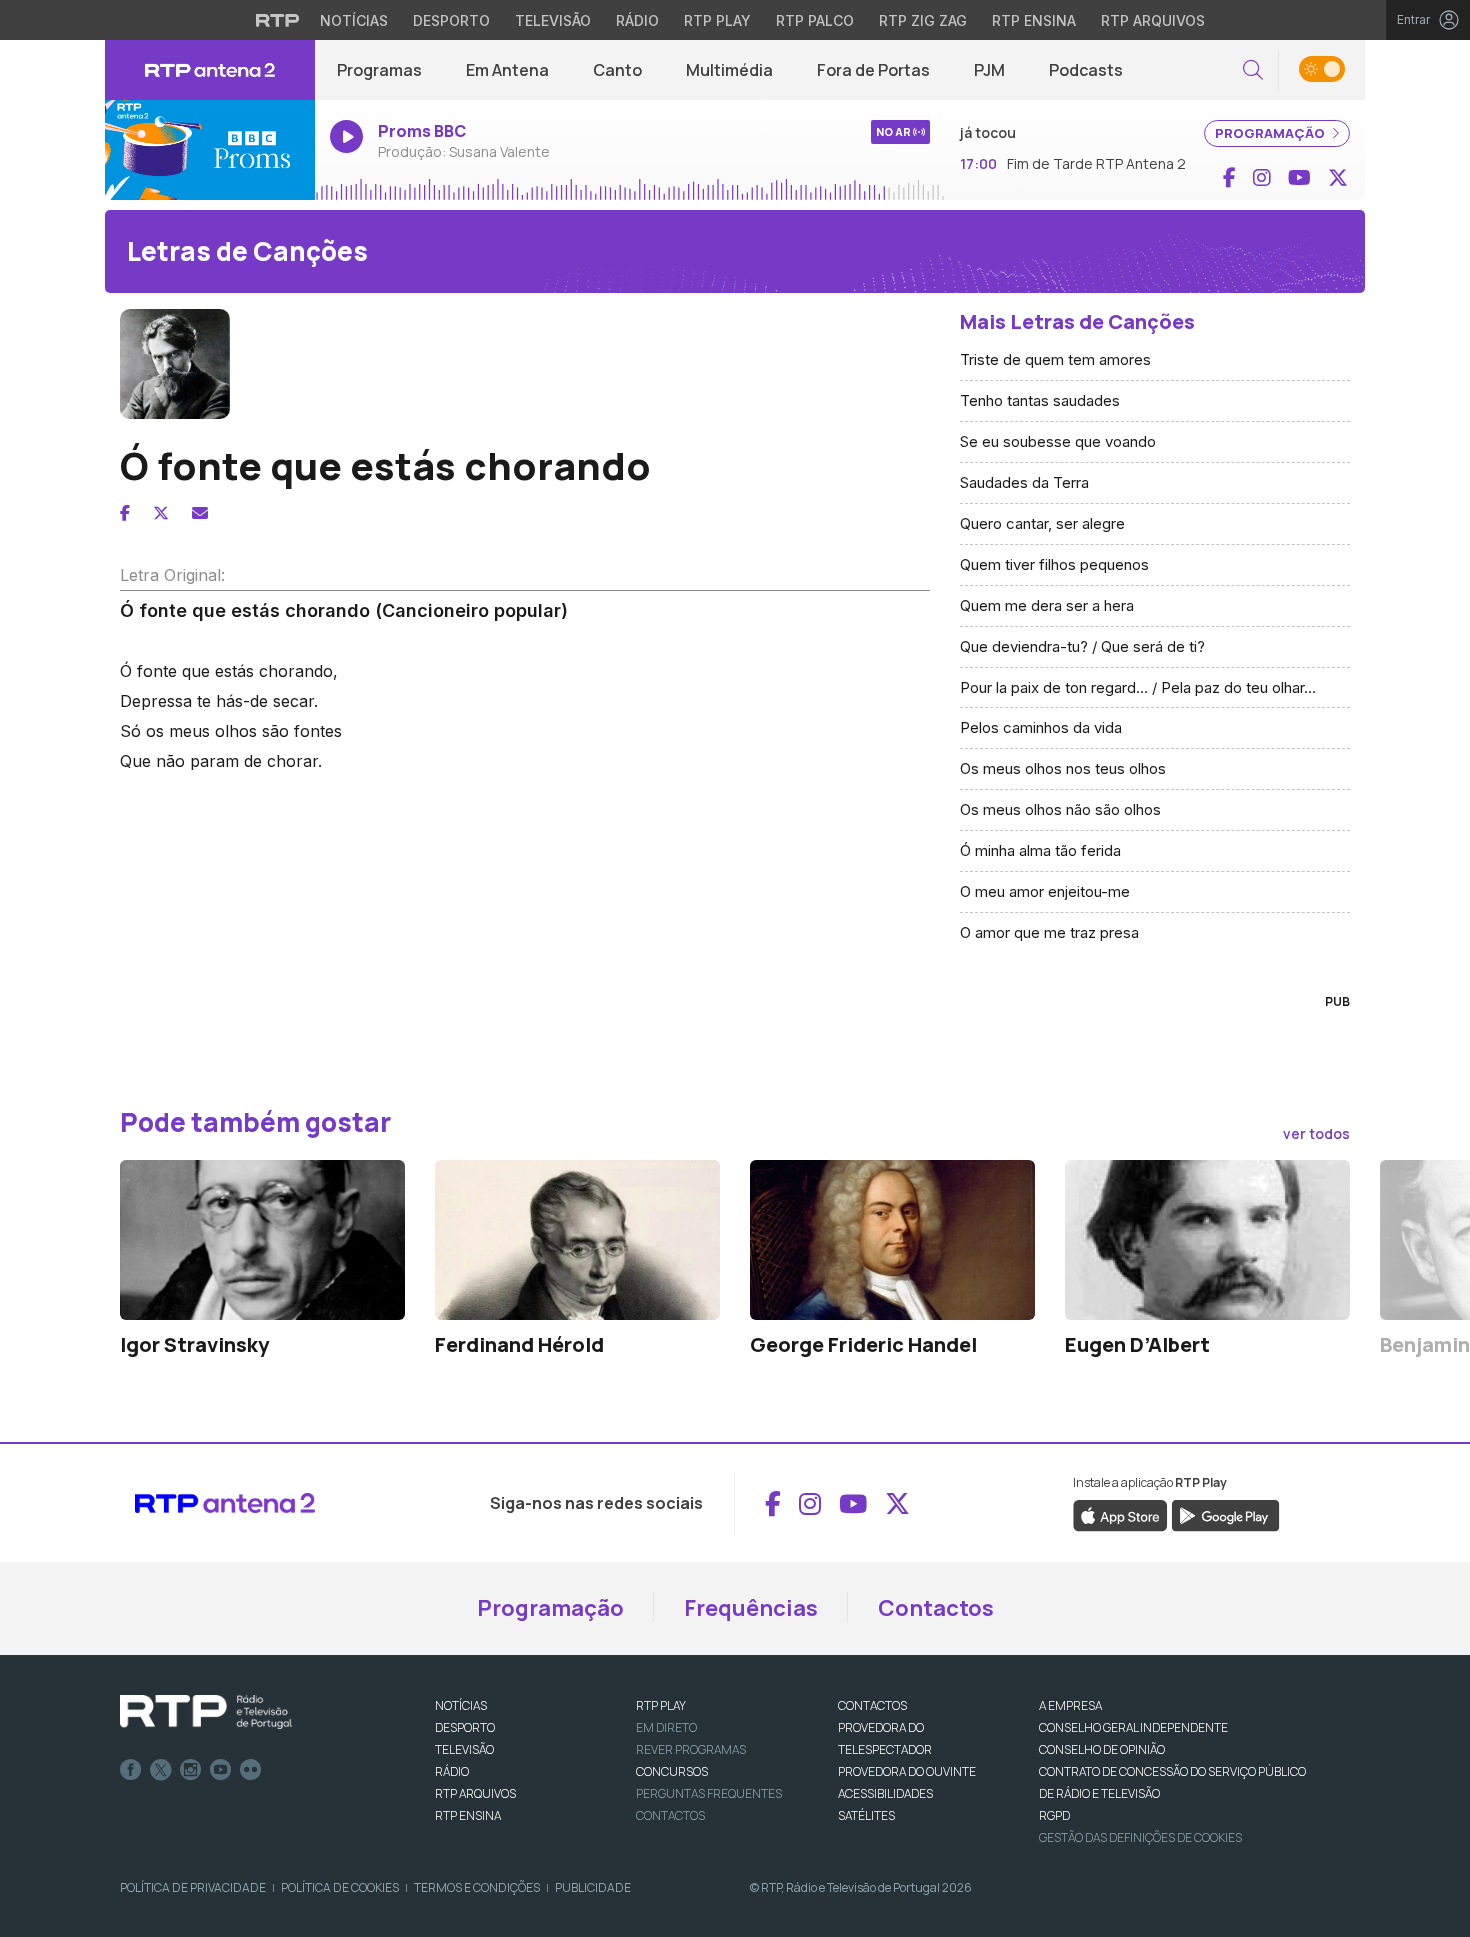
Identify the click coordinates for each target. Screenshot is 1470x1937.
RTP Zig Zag (923, 20)
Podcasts (1086, 70)
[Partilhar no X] (161, 513)
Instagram (191, 1770)
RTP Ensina (1034, 20)
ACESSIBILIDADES (885, 1793)
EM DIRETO (666, 1727)
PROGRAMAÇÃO (1271, 133)
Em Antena (507, 70)
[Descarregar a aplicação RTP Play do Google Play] (1225, 1515)
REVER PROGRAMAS (691, 1749)
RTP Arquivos (1153, 20)
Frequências (751, 1608)
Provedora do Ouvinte (907, 1771)
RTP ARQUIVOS (475, 1793)
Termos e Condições (477, 1887)
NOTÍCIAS (461, 1705)
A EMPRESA (1070, 1705)
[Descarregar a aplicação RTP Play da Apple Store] (1120, 1515)
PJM (989, 70)
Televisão (553, 20)
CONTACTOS (872, 1705)
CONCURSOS (672, 1771)
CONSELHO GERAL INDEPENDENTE (1133, 1727)
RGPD (1054, 1815)
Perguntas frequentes (709, 1793)
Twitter (161, 1770)
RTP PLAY (661, 1705)
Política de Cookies (340, 1887)
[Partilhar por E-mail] (200, 513)
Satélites (866, 1815)
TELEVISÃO (464, 1749)
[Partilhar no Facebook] (125, 513)
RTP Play (717, 20)
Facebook (131, 1770)
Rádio (637, 20)
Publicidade (593, 1887)
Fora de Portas (873, 70)
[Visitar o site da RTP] (278, 20)
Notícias (354, 20)
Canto (617, 70)
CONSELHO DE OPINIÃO (1102, 1749)
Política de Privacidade (193, 1887)
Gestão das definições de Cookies (1140, 1837)
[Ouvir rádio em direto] (210, 150)
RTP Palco (815, 20)
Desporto (451, 20)
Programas (379, 70)
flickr (251, 1770)
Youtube (221, 1770)
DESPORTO (465, 1727)
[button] (1253, 70)
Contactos (936, 1608)
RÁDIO (452, 1771)
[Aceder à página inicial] (210, 70)
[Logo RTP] (206, 1712)
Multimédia (729, 70)
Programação (550, 1608)
